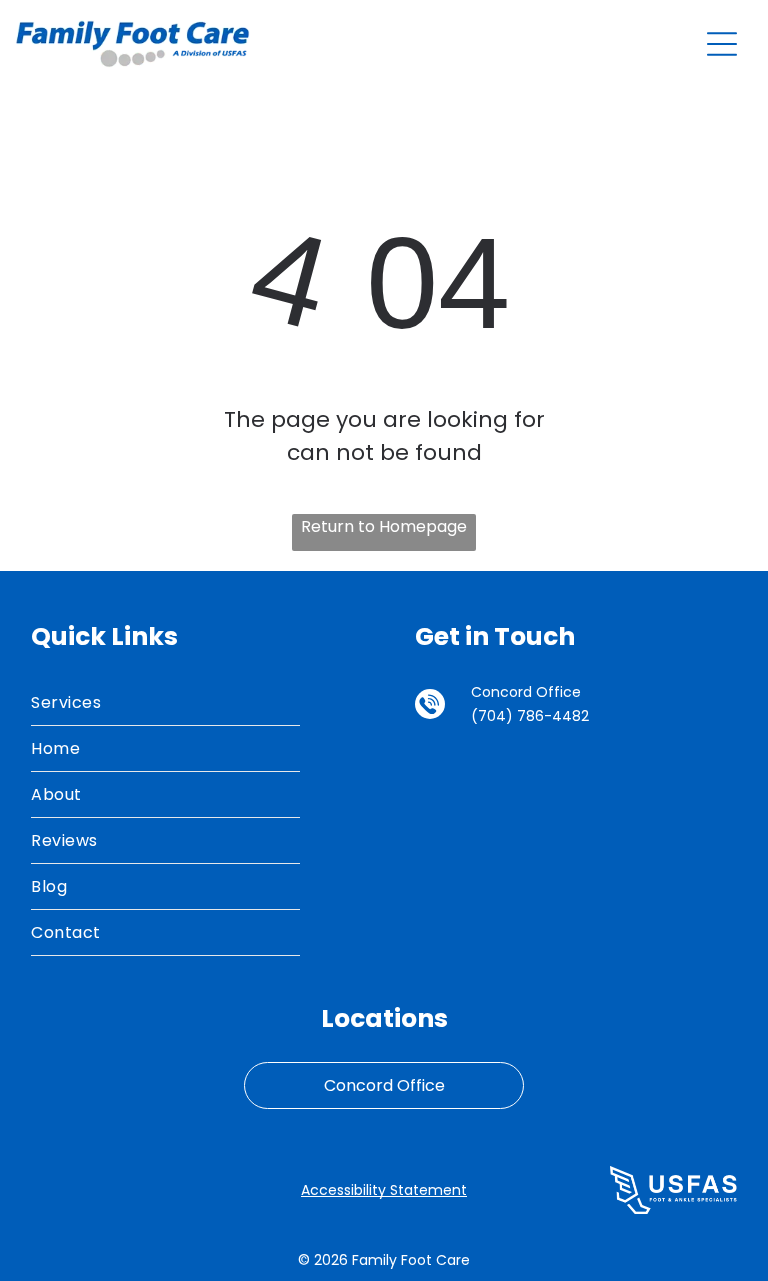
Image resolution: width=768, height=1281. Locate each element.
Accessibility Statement (384, 1190)
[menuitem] (165, 703)
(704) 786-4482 (530, 716)
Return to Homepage (384, 526)
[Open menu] (722, 44)
